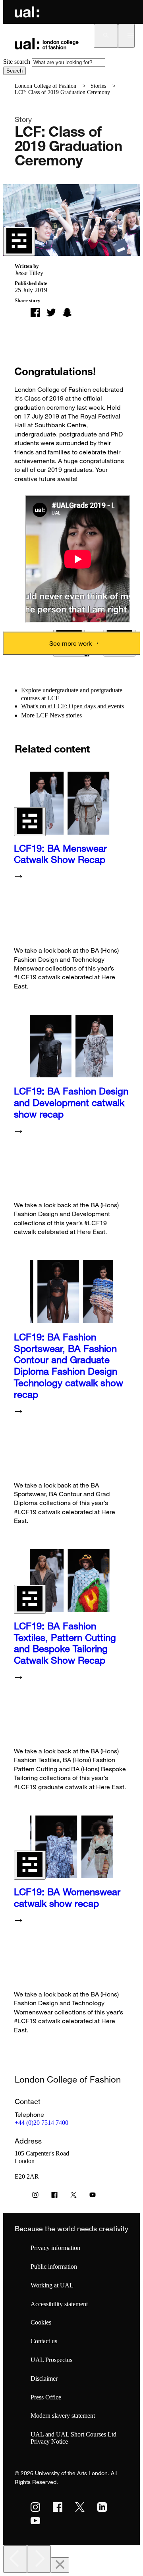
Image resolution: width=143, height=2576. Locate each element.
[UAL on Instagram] (35, 2507)
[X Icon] (73, 2197)
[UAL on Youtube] (35, 2521)
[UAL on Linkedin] (102, 2507)
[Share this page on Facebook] (35, 312)
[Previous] (15, 2559)
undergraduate (60, 690)
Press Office (46, 2397)
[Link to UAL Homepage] (27, 12)
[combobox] (69, 62)
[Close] (60, 2565)
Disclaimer (44, 2379)
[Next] (39, 2559)
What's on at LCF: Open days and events (72, 706)
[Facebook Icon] (54, 2197)
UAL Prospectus (51, 2360)
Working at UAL (52, 2285)
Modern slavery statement (63, 2416)
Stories (98, 86)
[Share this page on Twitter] (51, 312)
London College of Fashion (45, 86)
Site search (17, 62)
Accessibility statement (59, 2304)
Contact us (44, 2341)
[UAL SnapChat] (67, 312)
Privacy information (55, 2248)
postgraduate (106, 690)
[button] (106, 36)
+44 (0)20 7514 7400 (42, 2123)
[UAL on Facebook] (58, 2507)
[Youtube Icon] (93, 2197)
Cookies (41, 2322)
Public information (54, 2267)
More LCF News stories (51, 715)
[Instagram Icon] (35, 2197)
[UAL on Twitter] (80, 2507)
